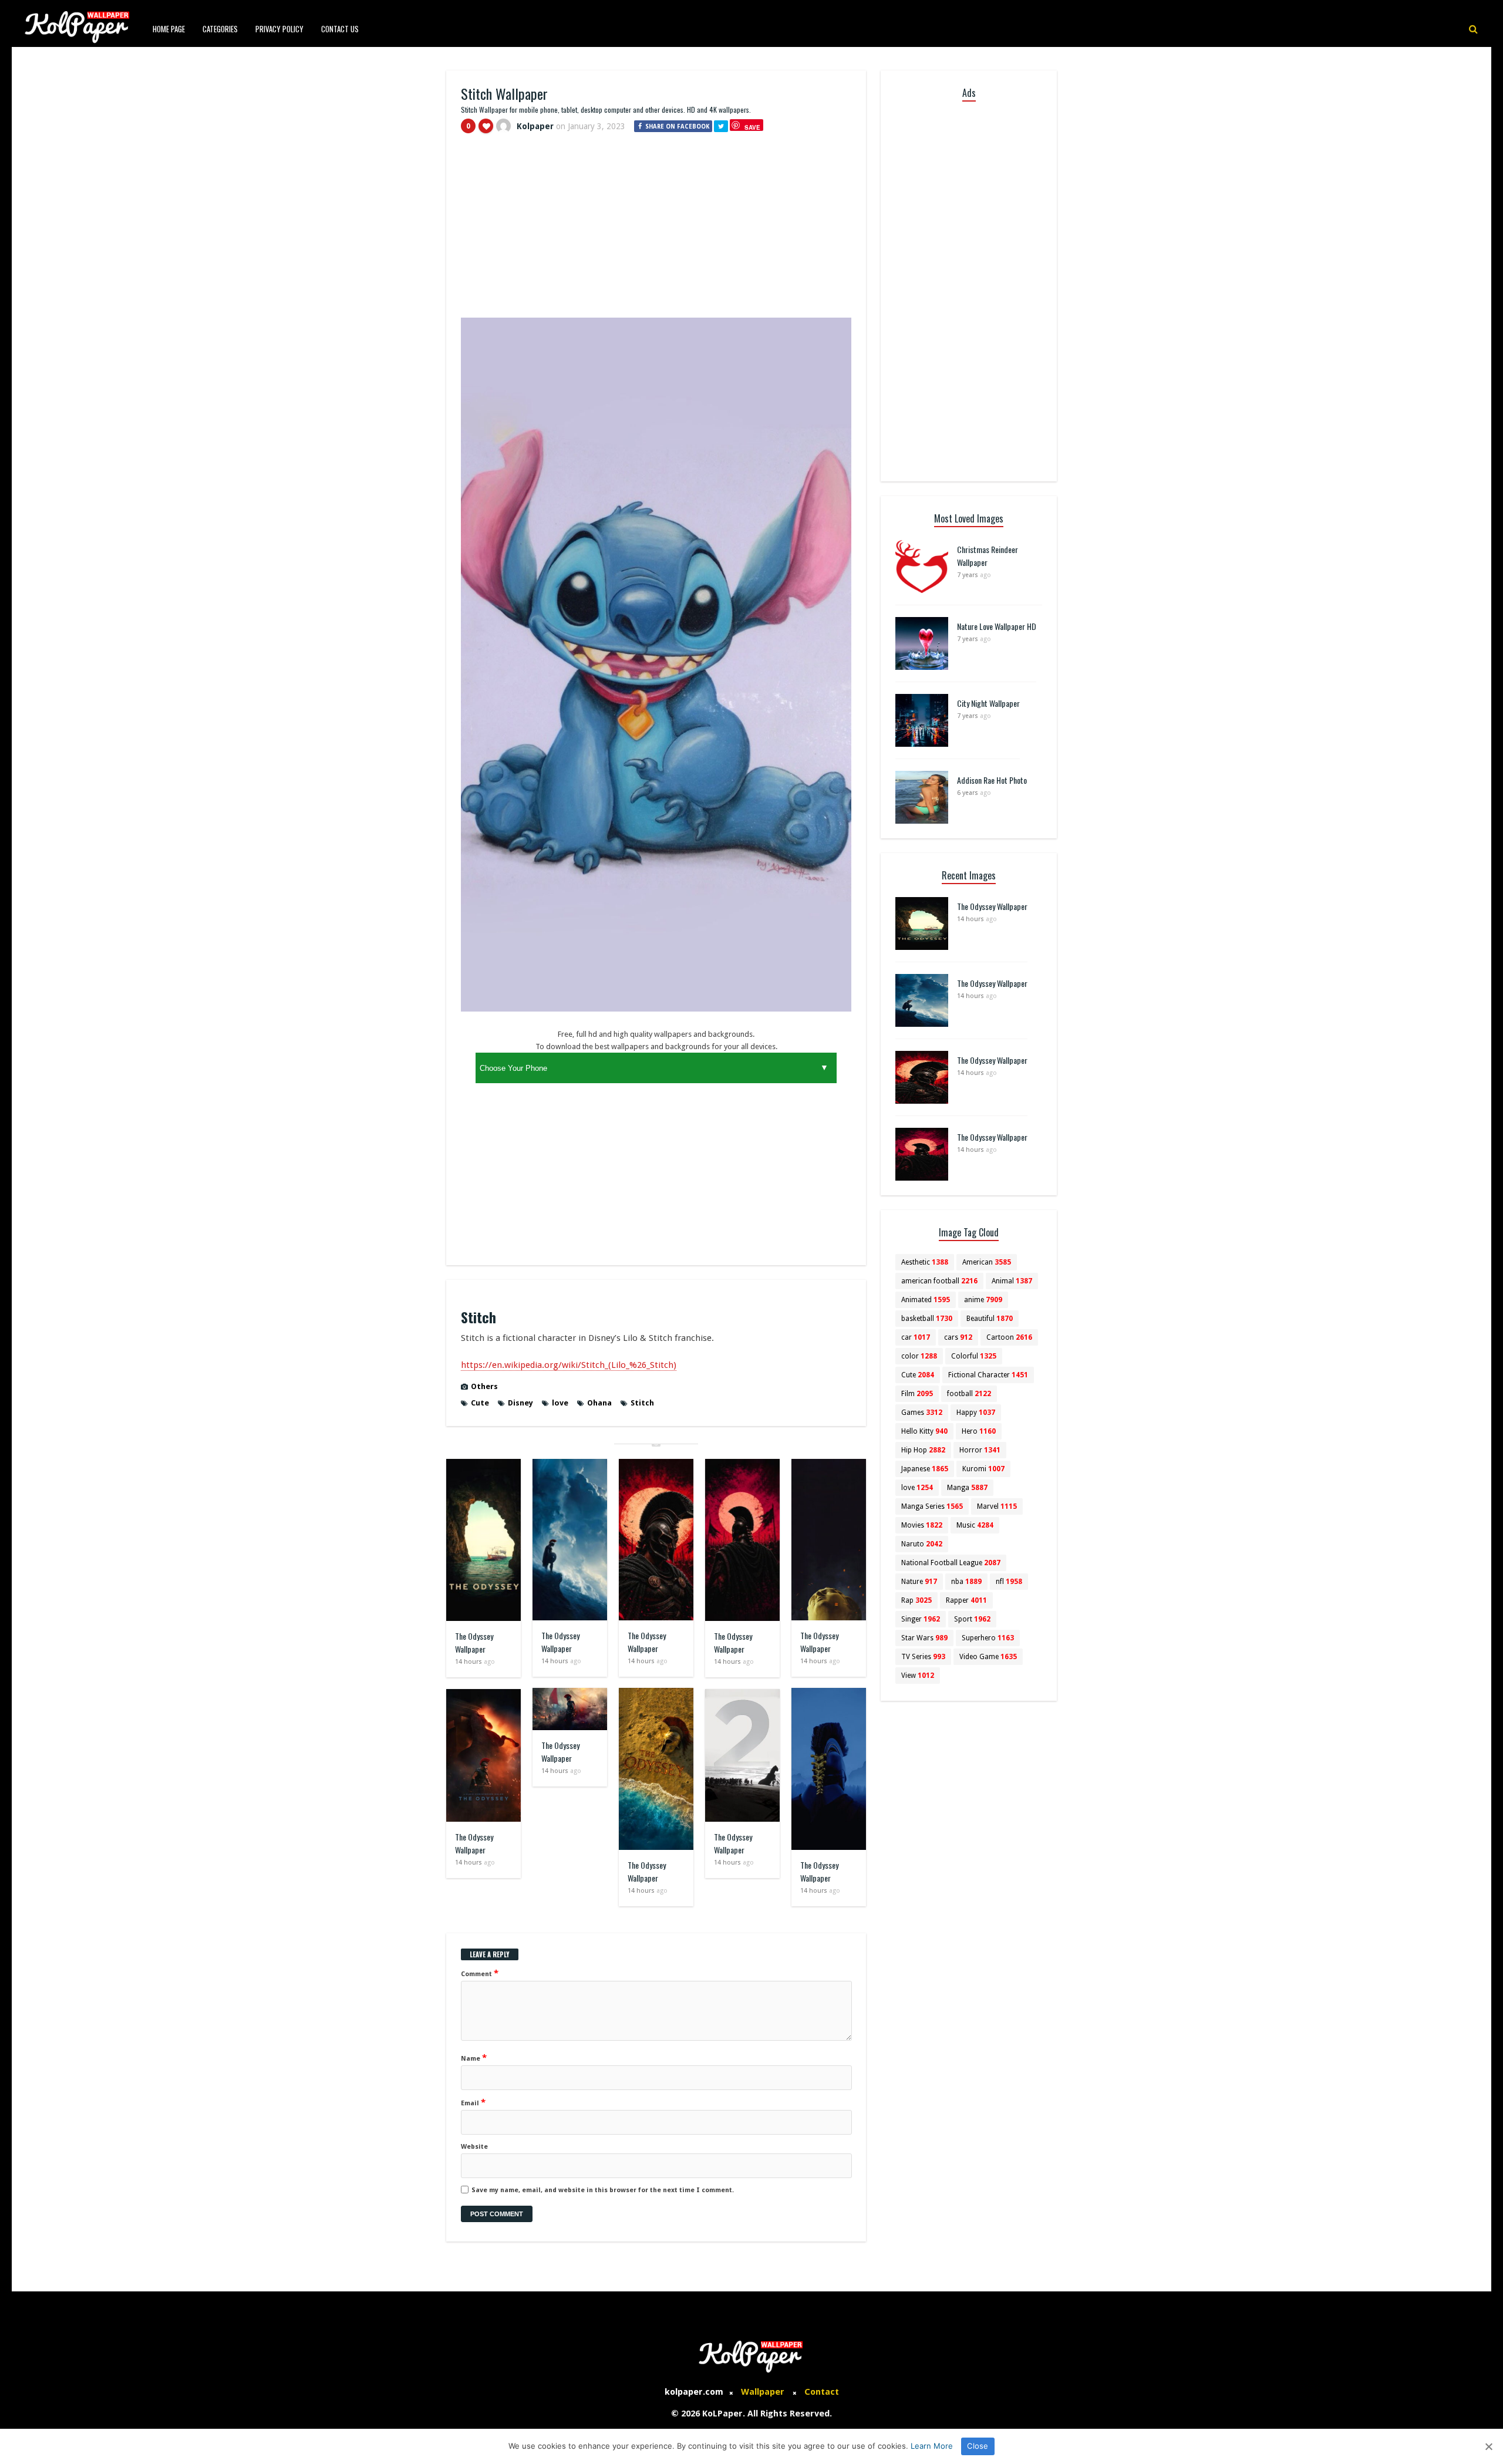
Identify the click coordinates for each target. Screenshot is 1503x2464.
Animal (1012, 1281)
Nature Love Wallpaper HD (997, 626)
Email (473, 2102)
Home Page (169, 29)
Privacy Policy (279, 29)
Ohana (599, 1403)
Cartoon (1009, 1337)
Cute (480, 1403)
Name (474, 2058)
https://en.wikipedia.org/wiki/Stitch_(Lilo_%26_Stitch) (569, 1365)
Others (484, 1386)
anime (983, 1300)
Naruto (922, 1544)
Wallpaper (763, 2392)
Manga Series (932, 1506)
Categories (220, 29)
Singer (921, 1619)
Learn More (932, 2446)
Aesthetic (925, 1262)
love (560, 1403)
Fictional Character (988, 1375)
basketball (927, 1319)
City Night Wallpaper (988, 703)
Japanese (925, 1469)
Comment (480, 1973)
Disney (520, 1403)
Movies (922, 1525)
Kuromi (983, 1469)
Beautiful (990, 1319)
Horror (980, 1450)
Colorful (974, 1356)
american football (939, 1281)
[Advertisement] (656, 231)
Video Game (988, 1657)
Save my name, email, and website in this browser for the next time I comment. (603, 2190)
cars (958, 1337)
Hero (979, 1431)
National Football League (951, 1563)
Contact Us (340, 29)
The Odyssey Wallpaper (474, 1642)
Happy (976, 1413)
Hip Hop (923, 1450)
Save (752, 127)
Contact (822, 2392)
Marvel (997, 1506)
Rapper (966, 1600)
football (969, 1394)
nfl (1009, 1582)
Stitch (642, 1403)
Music (975, 1525)
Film (917, 1394)
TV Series (923, 1657)
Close (978, 2446)
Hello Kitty (924, 1431)
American (987, 1262)
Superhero (988, 1638)
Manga (967, 1488)
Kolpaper (535, 126)
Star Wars (924, 1638)
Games (922, 1413)
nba (966, 1582)
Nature (919, 1582)
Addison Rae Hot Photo (992, 780)
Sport (972, 1619)
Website (474, 2147)
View (918, 1676)
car (916, 1337)
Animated (926, 1300)
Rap (916, 1600)
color (919, 1356)
